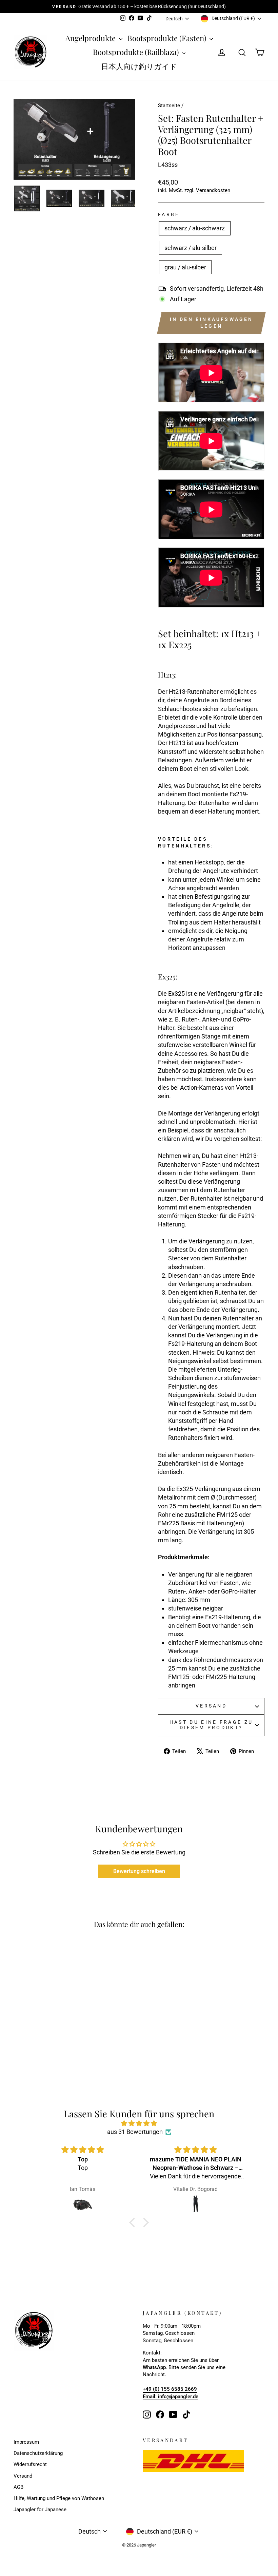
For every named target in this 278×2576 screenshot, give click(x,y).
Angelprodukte (91, 38)
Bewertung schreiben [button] (139, 1871)
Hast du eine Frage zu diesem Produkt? (211, 1725)
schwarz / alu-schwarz (195, 228)
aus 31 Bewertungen (135, 2132)
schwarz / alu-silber (191, 248)
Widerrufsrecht (30, 2464)
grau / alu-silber (185, 267)
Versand (211, 1706)
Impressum (26, 2442)
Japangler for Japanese (40, 2510)
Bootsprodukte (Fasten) (168, 38)
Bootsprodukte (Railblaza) (137, 52)
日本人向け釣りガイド (139, 66)
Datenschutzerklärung (38, 2453)
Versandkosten (213, 190)
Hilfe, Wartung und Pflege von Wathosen (59, 2498)
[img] (139, 2123)
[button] (134, 2222)
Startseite (169, 106)
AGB (18, 2487)
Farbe (169, 215)
